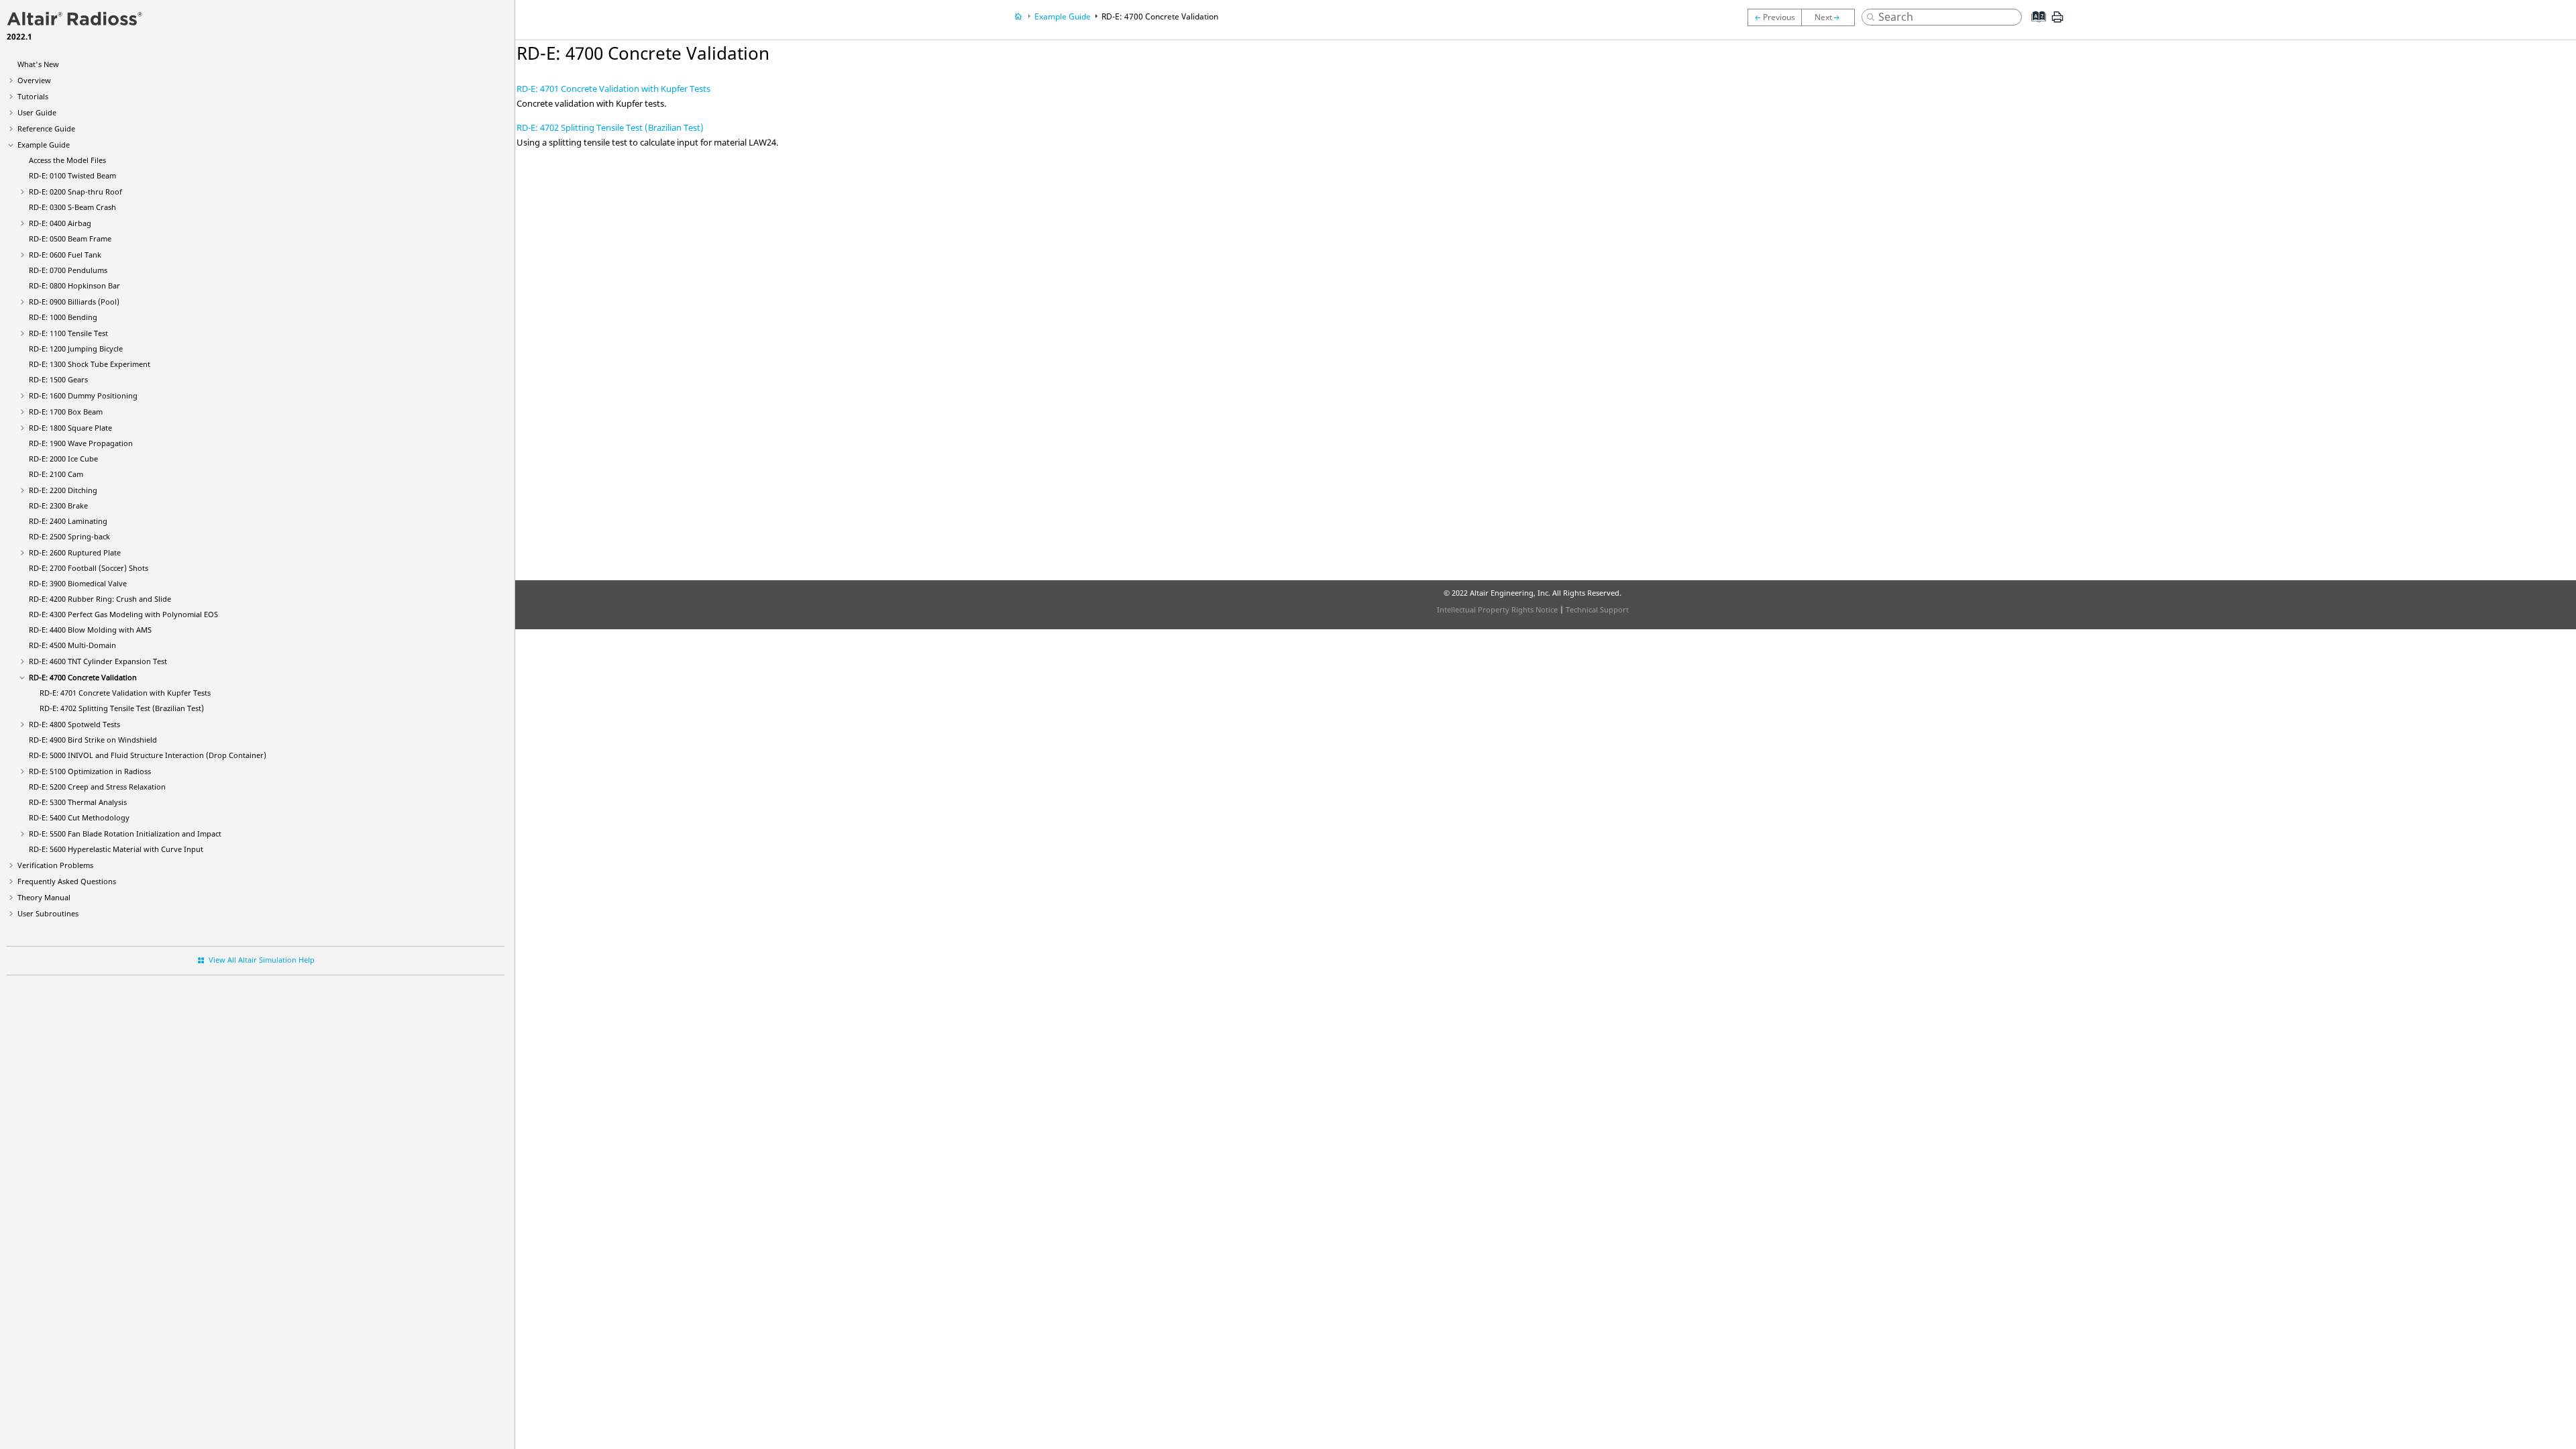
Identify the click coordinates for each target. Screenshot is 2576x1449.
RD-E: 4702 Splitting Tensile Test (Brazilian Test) (122, 708)
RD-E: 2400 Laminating (68, 521)
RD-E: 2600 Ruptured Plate (75, 552)
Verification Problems (55, 865)
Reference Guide (46, 128)
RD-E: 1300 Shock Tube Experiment (90, 364)
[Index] (2035, 27)
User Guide (37, 112)
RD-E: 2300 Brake (58, 505)
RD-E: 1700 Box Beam (66, 412)
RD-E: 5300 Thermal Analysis (78, 802)
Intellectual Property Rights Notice (1497, 609)
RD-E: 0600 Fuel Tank (65, 255)
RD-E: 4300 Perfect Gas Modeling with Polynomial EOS (123, 614)
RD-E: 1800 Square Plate (70, 428)
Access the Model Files (67, 160)
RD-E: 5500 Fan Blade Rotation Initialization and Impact (125, 834)
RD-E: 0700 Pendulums (68, 270)
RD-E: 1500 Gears (58, 379)
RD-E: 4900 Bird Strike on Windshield (93, 740)
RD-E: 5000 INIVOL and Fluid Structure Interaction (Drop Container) (148, 755)
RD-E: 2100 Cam (56, 474)
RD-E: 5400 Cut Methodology (79, 817)
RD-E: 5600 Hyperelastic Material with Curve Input (116, 849)
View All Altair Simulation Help (262, 960)
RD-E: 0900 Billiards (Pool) (74, 302)
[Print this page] (2057, 22)
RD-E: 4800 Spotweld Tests (74, 724)
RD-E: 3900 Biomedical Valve (78, 583)
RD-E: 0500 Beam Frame (70, 238)
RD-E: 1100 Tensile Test (68, 333)
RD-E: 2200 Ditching (63, 490)
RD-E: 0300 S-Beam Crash (72, 207)
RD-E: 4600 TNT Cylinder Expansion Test (98, 661)
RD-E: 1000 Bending (63, 317)
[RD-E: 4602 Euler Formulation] (1774, 17)
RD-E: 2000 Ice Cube (63, 459)
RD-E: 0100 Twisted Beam (72, 175)
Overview (34, 80)
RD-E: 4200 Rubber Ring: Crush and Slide (100, 599)
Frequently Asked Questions (67, 881)
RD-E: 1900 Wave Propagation (81, 443)
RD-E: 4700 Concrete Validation (83, 677)
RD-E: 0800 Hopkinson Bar (74, 285)
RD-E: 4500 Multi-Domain (72, 645)
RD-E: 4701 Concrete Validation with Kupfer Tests (125, 693)
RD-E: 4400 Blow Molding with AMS (90, 630)
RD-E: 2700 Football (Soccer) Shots (89, 568)
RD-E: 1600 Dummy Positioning (83, 395)
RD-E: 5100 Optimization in (90, 771)
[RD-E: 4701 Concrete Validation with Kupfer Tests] (1831, 17)
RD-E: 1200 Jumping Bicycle (76, 348)
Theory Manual (44, 897)
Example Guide (44, 145)
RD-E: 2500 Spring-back (69, 536)
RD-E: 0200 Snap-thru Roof (75, 192)
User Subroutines (48, 913)
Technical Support (1597, 609)
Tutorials (33, 96)
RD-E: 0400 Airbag (60, 223)
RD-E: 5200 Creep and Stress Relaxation (97, 787)
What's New (38, 64)
